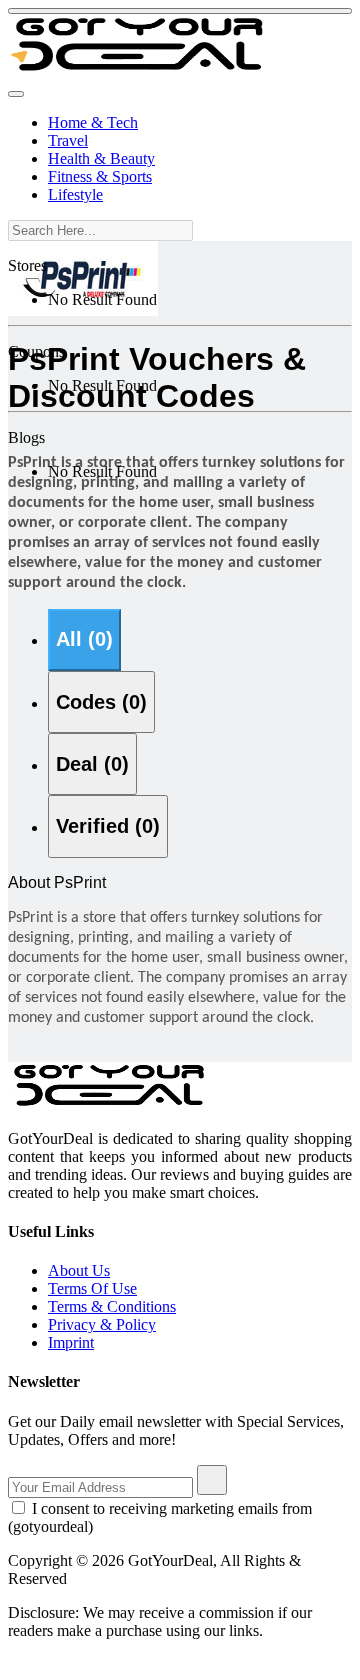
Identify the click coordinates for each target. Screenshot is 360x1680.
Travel (68, 140)
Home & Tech (93, 122)
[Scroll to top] (180, 11)
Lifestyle (75, 194)
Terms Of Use (92, 1288)
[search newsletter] (212, 1480)
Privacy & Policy (102, 1324)
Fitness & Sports (100, 176)
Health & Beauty (101, 158)
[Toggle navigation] (16, 94)
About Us (79, 1270)
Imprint (71, 1342)
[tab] (84, 640)
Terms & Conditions (112, 1306)
